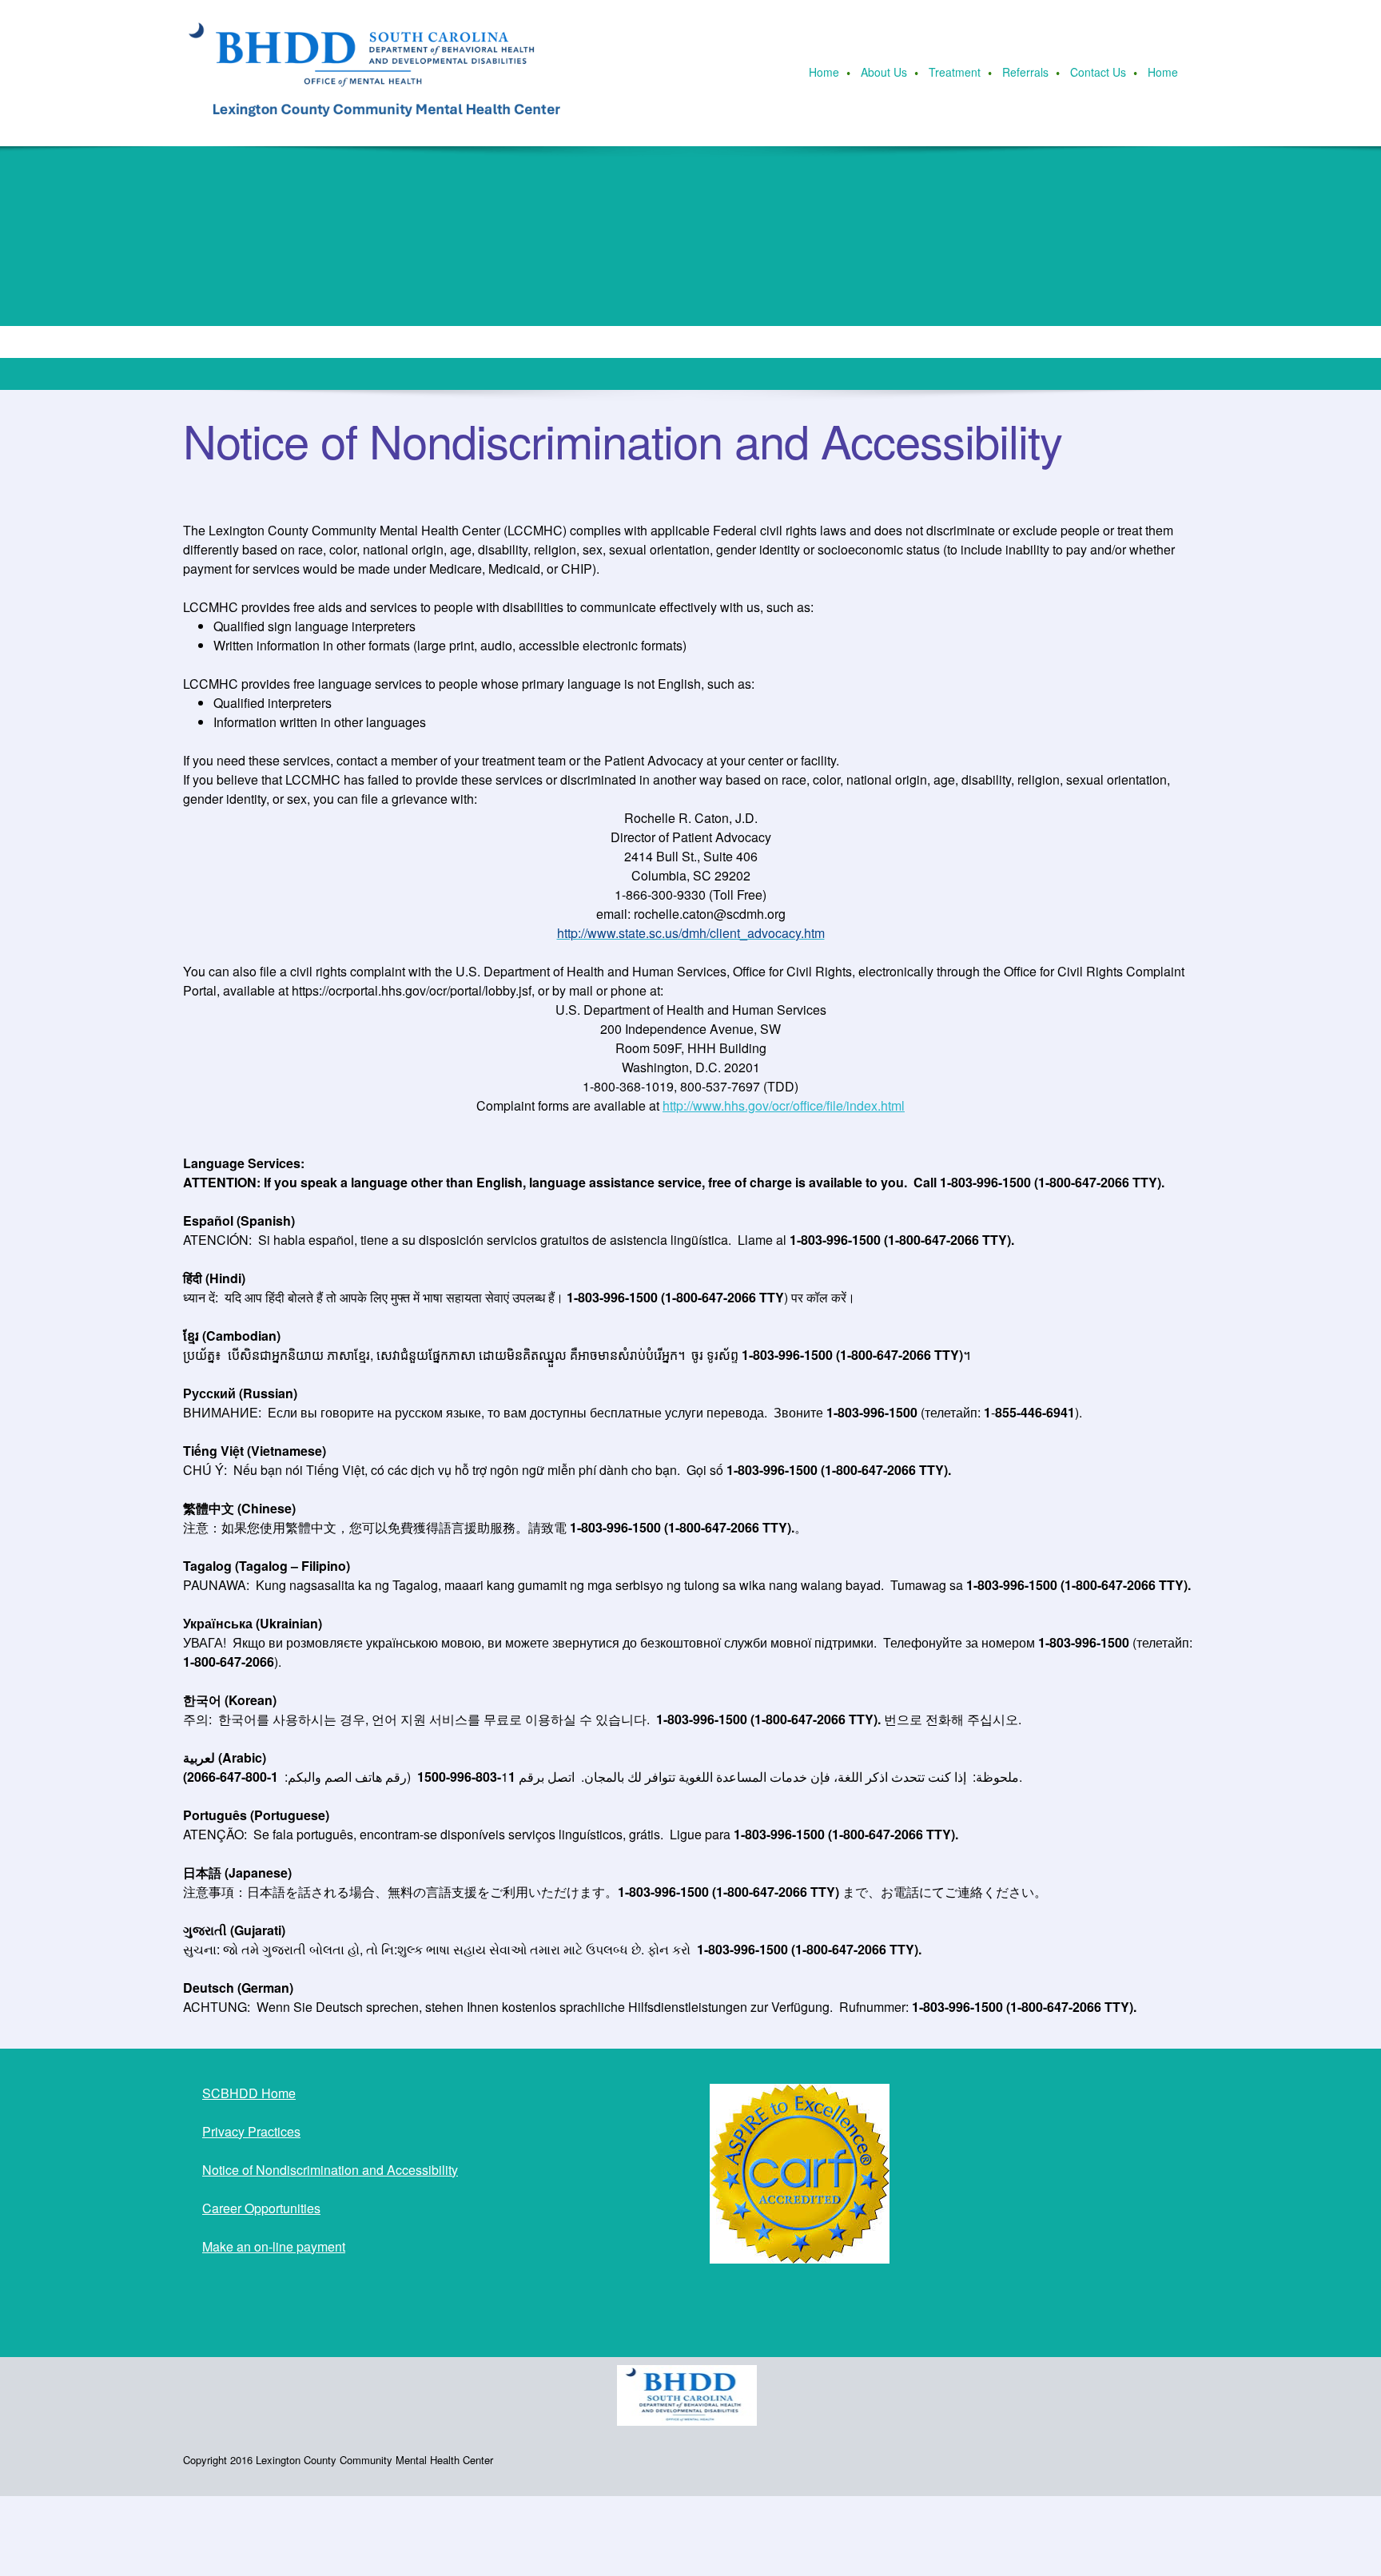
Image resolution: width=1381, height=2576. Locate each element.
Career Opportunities (261, 2208)
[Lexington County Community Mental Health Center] (383, 73)
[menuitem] (825, 74)
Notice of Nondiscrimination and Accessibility (330, 2170)
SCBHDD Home (249, 2093)
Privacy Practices (251, 2131)
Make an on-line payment (274, 2246)
